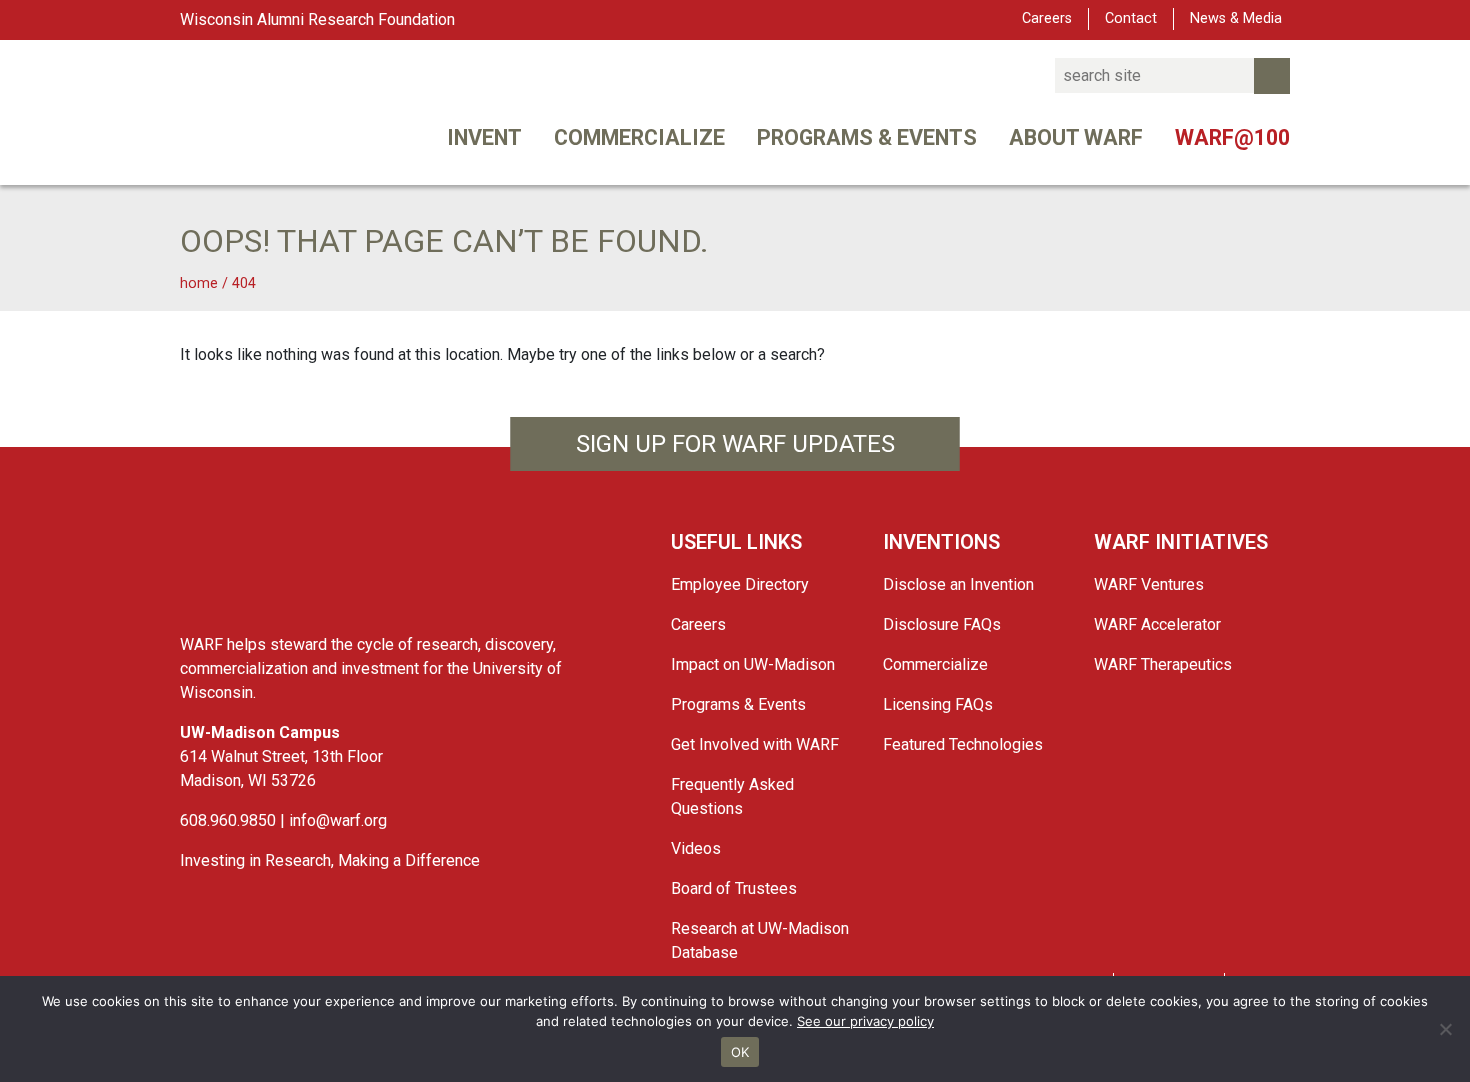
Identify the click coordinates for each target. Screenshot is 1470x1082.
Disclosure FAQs (942, 624)
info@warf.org (338, 820)
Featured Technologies (963, 744)
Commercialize (639, 137)
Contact (1131, 18)
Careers (1047, 18)
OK (740, 1052)
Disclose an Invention (958, 584)
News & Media (1236, 18)
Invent (484, 137)
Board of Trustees (734, 888)
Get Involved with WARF (755, 744)
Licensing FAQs (938, 704)
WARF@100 (1232, 137)
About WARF (1076, 137)
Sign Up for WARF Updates (735, 444)
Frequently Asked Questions (732, 796)
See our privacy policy (865, 1021)
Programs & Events (867, 137)
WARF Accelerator (1157, 624)
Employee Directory (740, 584)
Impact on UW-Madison (753, 664)
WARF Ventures (1149, 584)
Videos (696, 848)
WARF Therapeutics (1163, 664)
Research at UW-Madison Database (760, 940)
